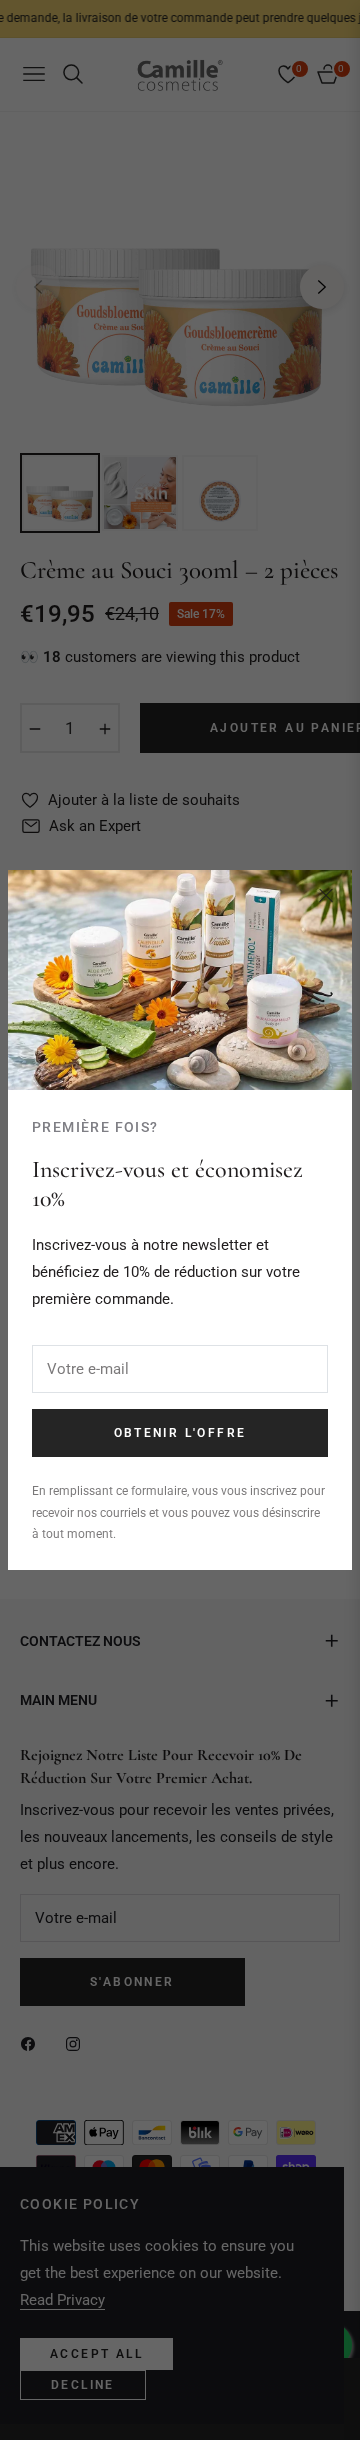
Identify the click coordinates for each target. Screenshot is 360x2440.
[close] (326, 896)
